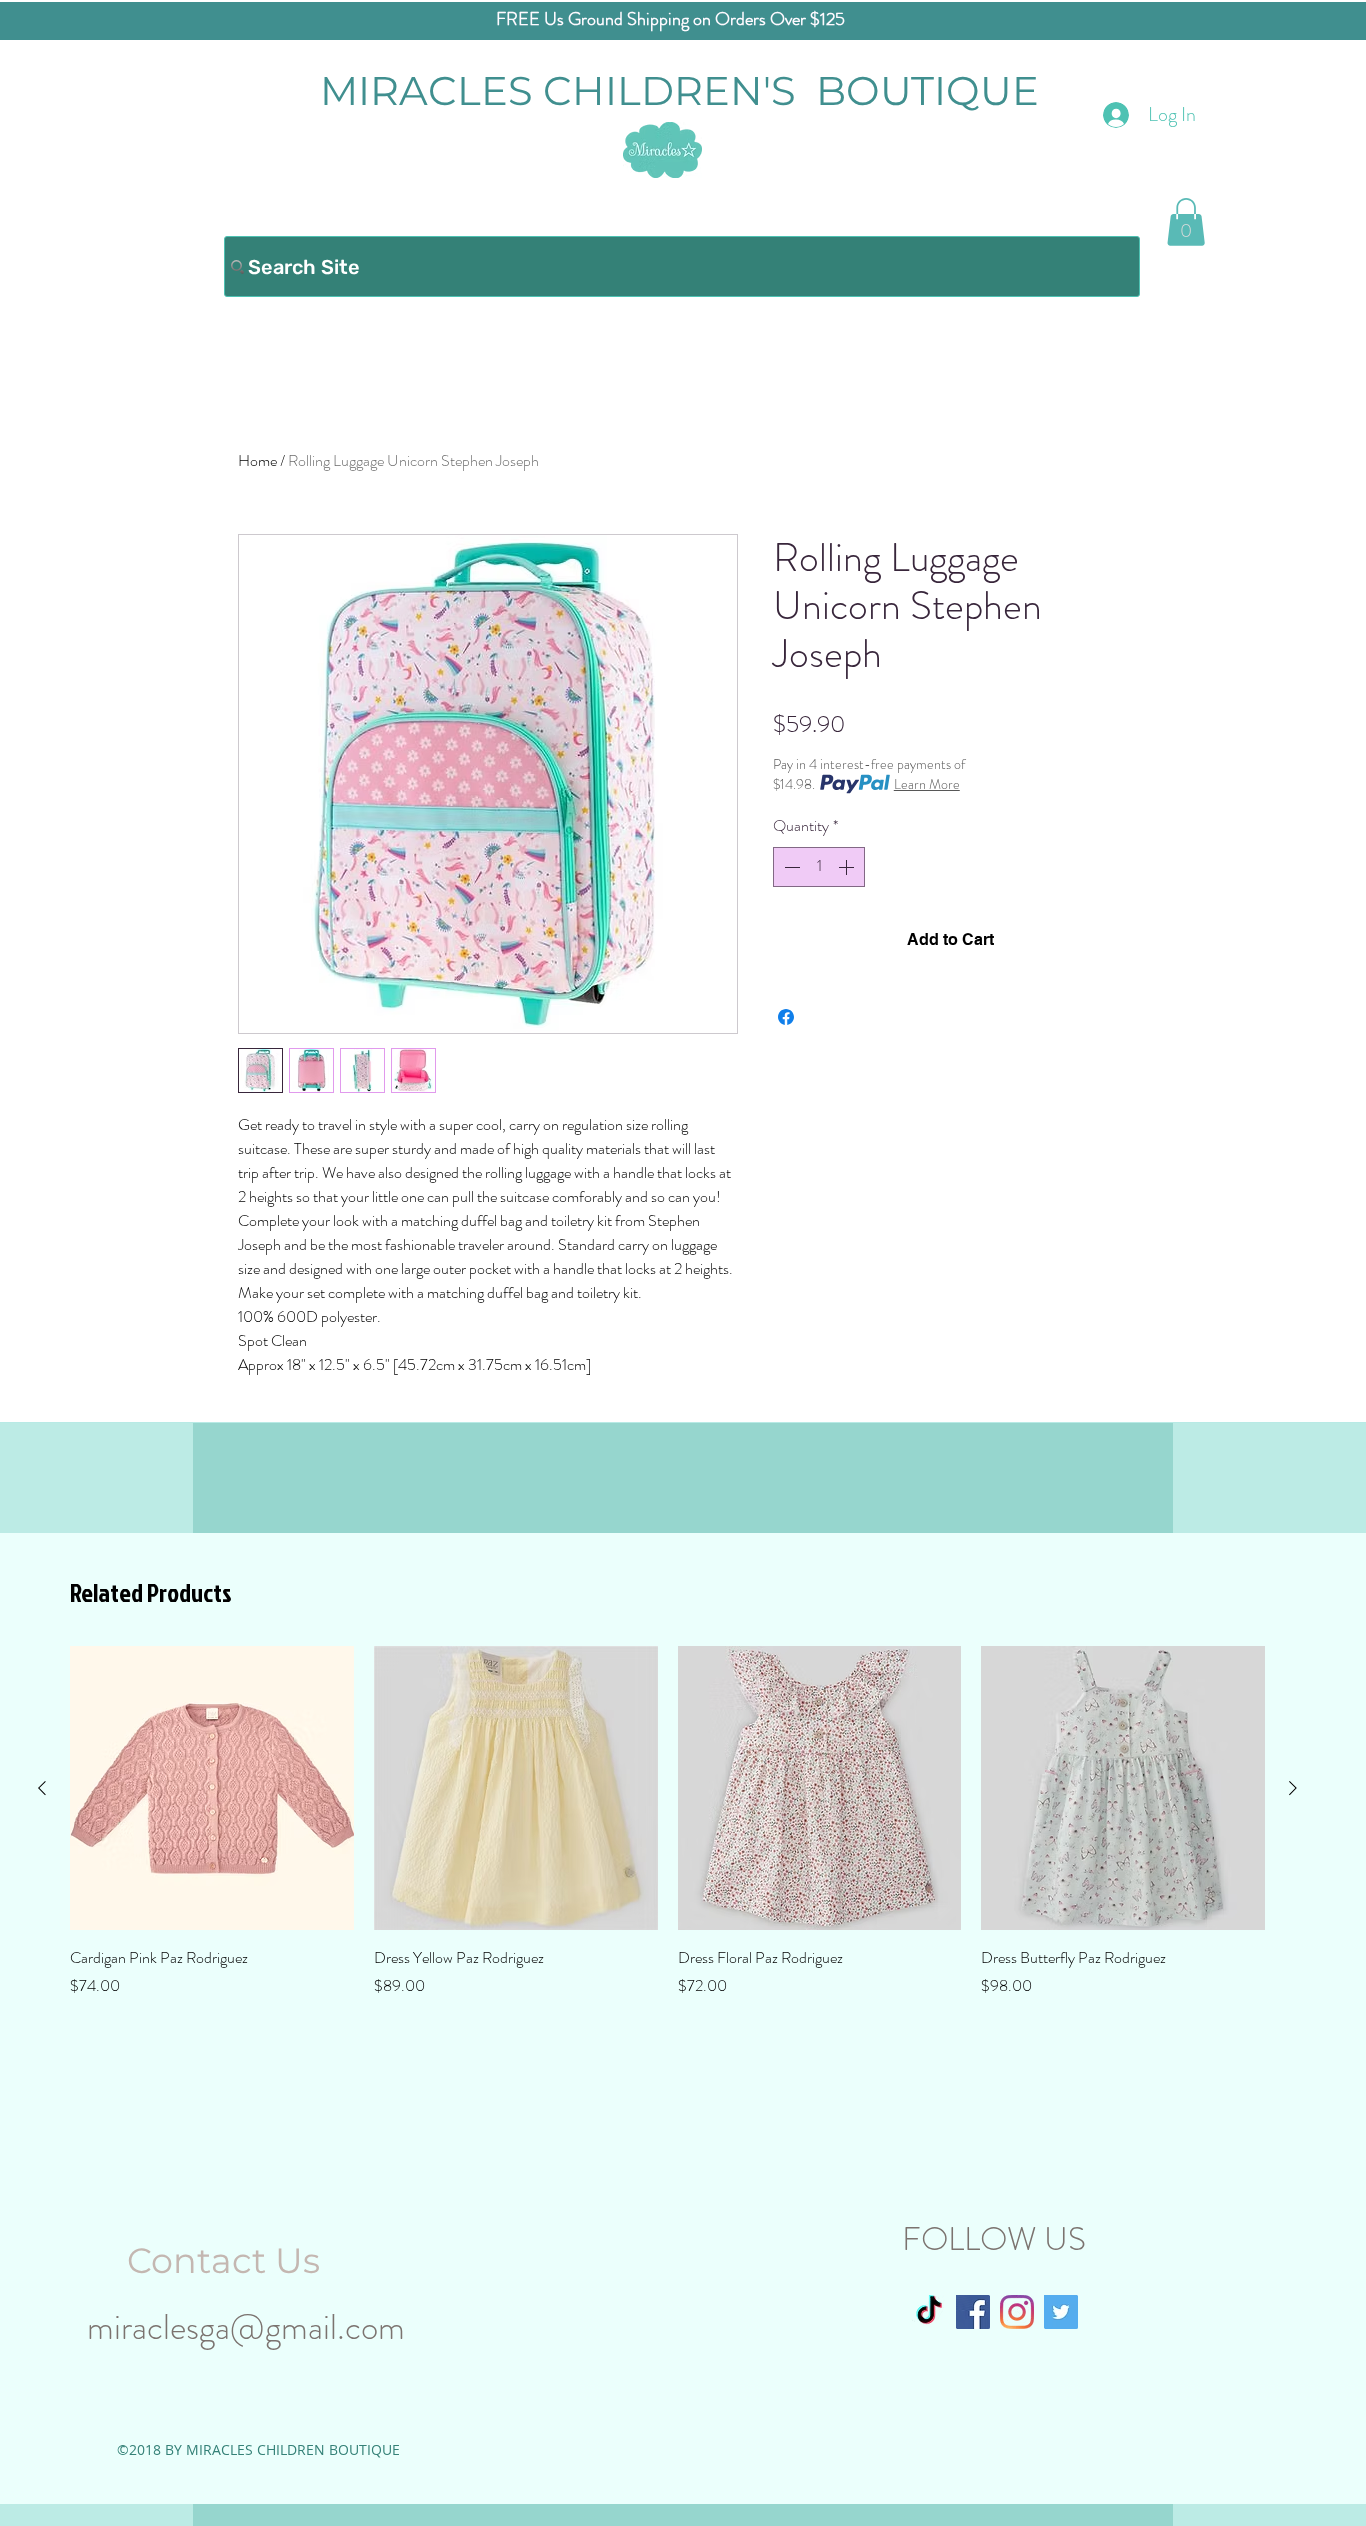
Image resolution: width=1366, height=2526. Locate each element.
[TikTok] (929, 2312)
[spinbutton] (819, 867)
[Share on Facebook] (786, 1017)
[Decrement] (790, 867)
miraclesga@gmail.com (246, 2327)
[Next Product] (1293, 1788)
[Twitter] (1061, 2312)
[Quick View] (212, 1788)
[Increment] (848, 867)
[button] (1186, 222)
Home (257, 460)
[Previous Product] (42, 1788)
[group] (667, 1822)
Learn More (927, 784)
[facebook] (973, 2312)
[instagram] (1017, 2312)
